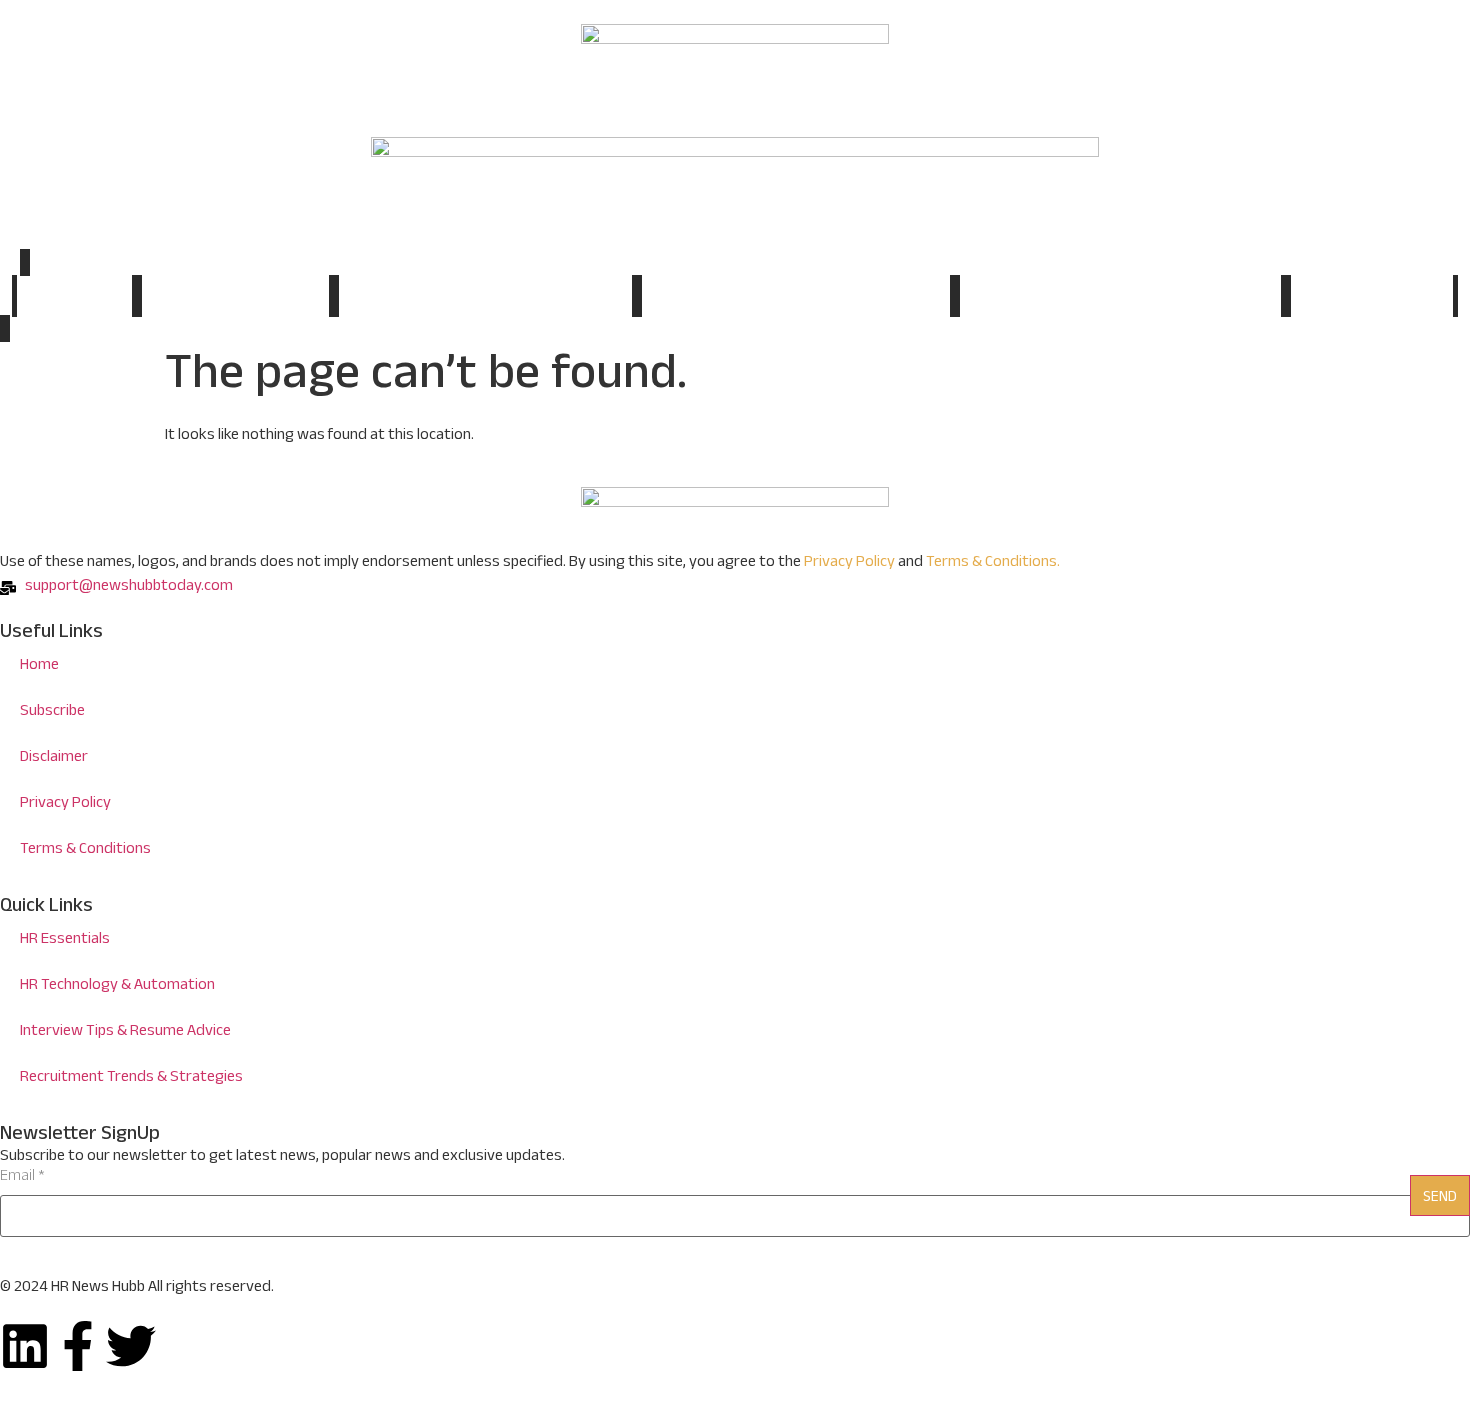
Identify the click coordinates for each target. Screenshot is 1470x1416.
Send (1440, 1198)
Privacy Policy (849, 563)
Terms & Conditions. (993, 563)
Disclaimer (54, 758)
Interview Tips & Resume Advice (795, 298)
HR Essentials (235, 298)
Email (22, 1178)
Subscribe (1371, 298)
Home (74, 296)
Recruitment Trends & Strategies (1120, 298)
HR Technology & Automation (485, 298)
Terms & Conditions (85, 850)
